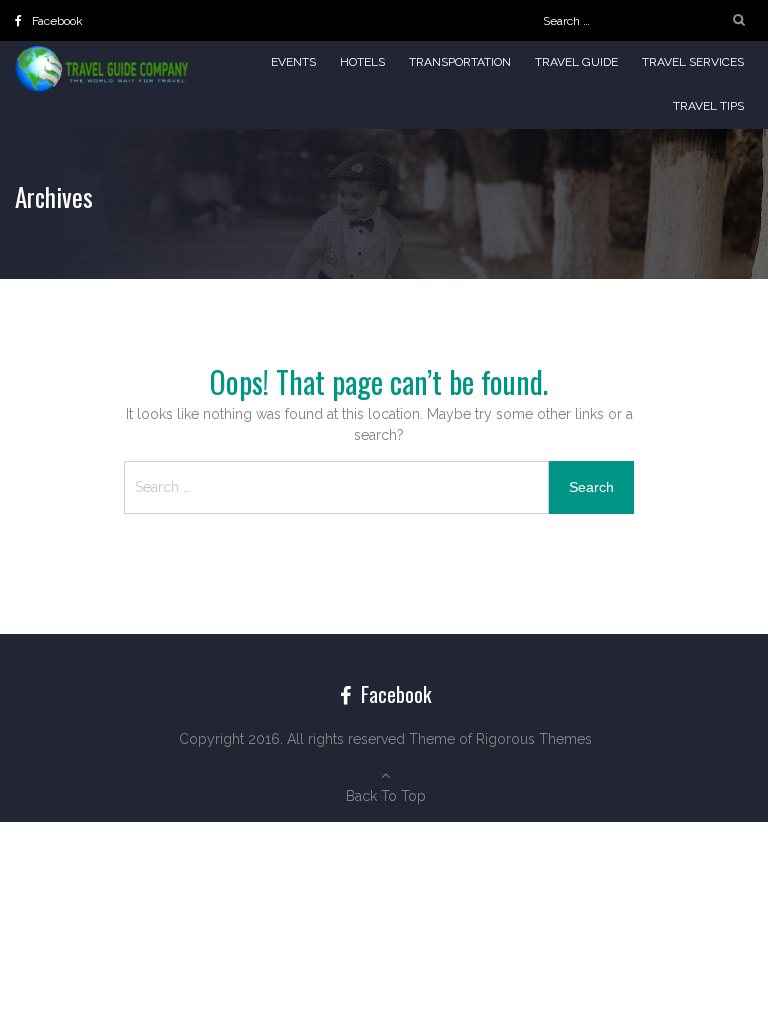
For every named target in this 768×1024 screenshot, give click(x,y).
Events (293, 62)
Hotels (362, 62)
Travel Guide (576, 62)
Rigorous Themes (534, 739)
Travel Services (693, 62)
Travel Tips (708, 106)
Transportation (460, 62)
